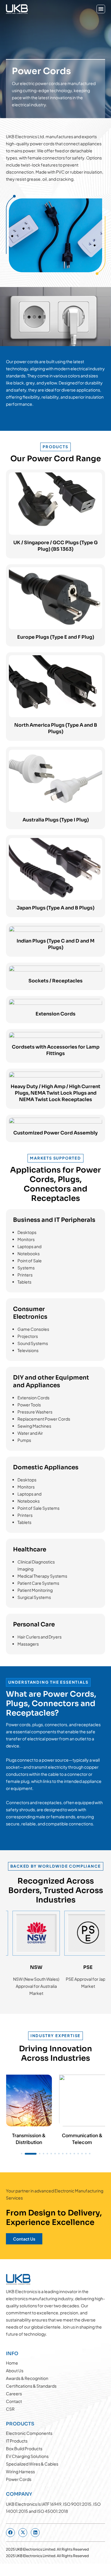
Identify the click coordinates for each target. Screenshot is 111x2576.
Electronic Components (29, 2433)
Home (12, 2363)
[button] (101, 9)
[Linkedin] (35, 2533)
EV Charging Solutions (27, 2456)
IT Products (17, 2441)
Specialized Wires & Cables (32, 2464)
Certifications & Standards (31, 2386)
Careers (14, 2394)
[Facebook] (10, 2533)
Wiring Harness (20, 2471)
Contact (14, 2401)
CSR (10, 2409)
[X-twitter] (23, 2533)
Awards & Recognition (27, 2378)
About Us (15, 2370)
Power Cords (19, 2479)
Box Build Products (24, 2448)
